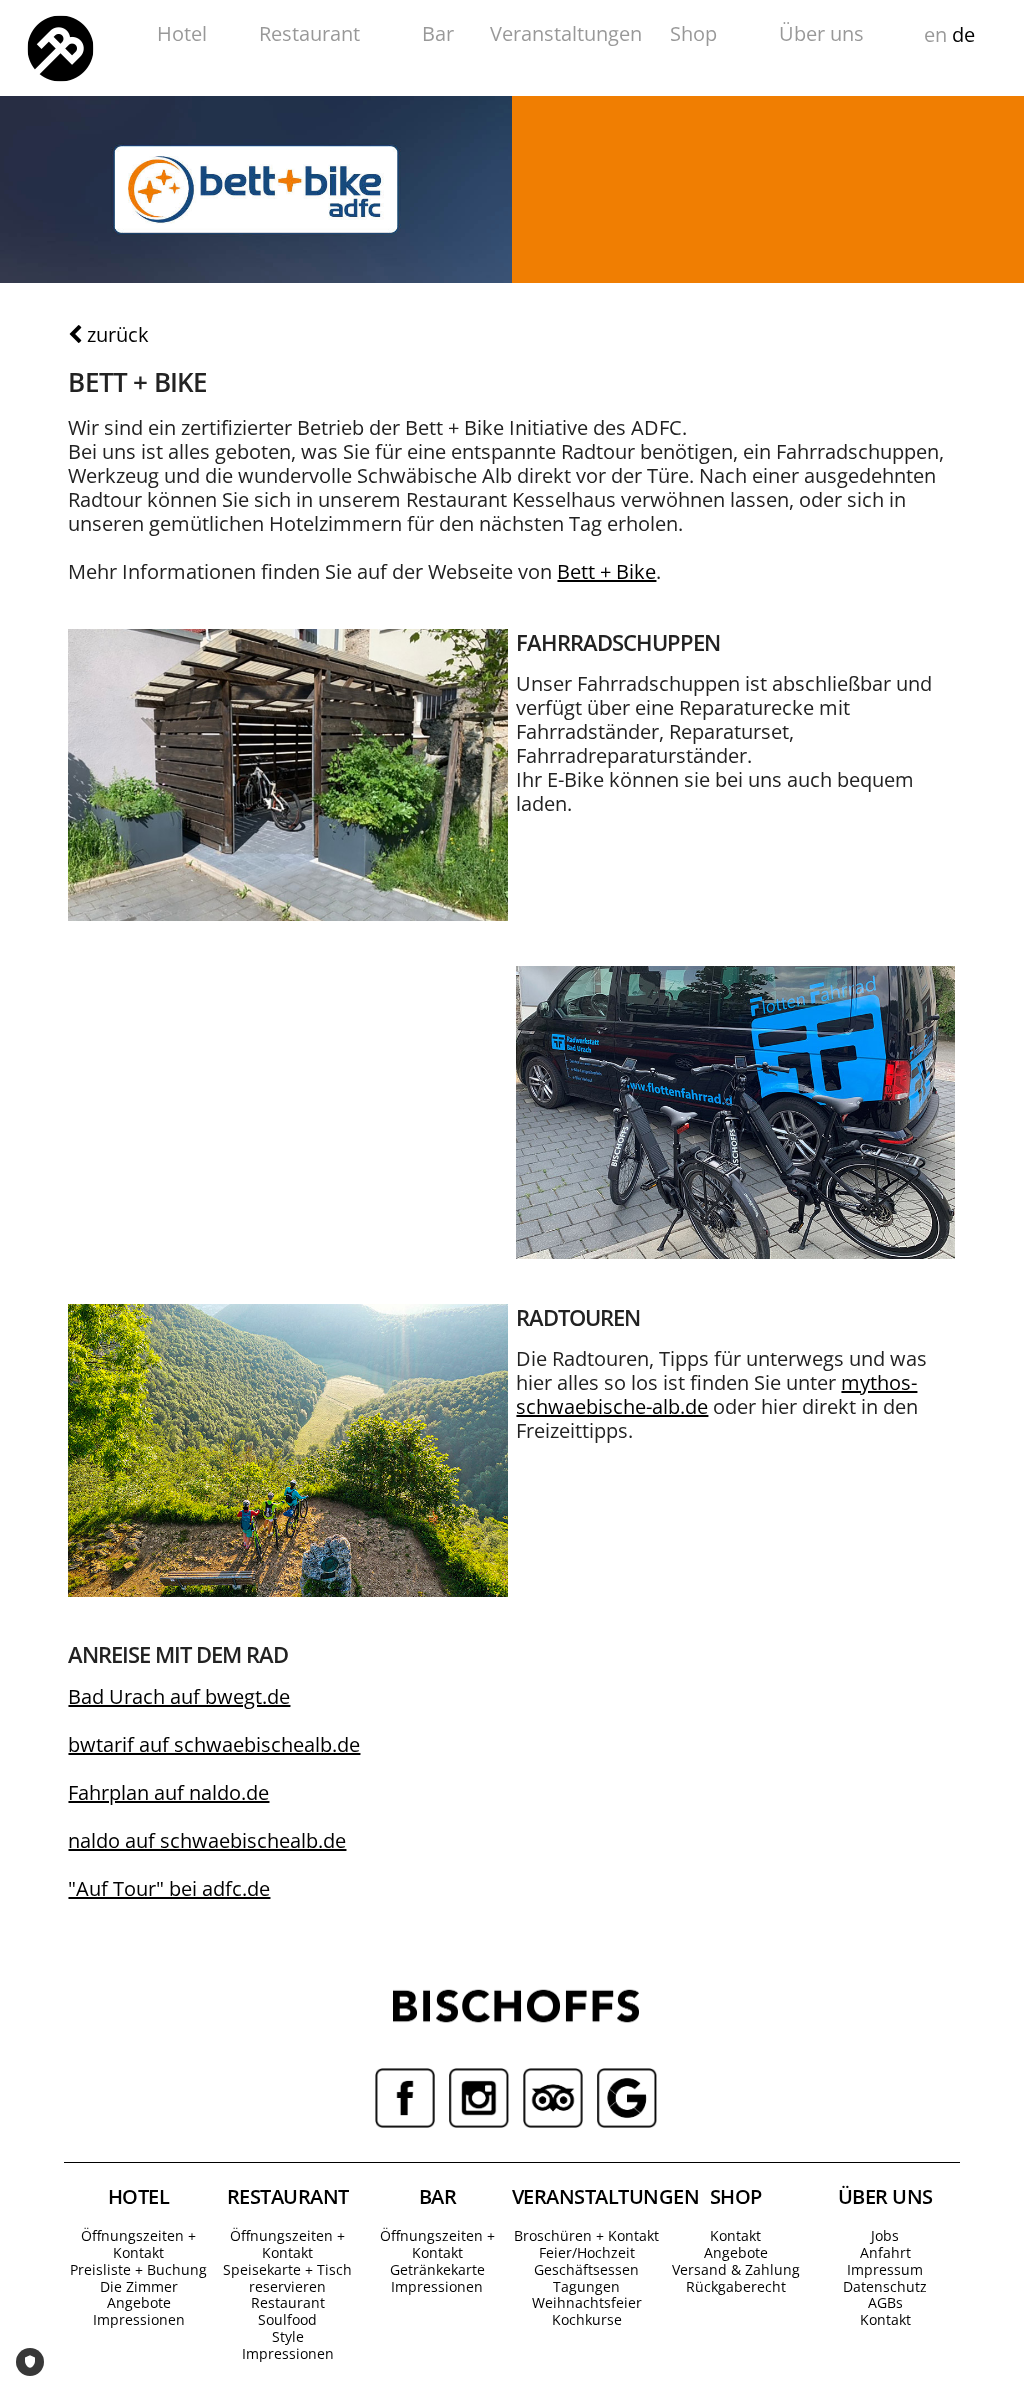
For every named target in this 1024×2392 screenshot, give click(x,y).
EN (935, 34)
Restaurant (309, 33)
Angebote (139, 2302)
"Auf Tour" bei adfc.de (169, 1888)
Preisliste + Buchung (138, 2269)
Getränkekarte (437, 2269)
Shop (693, 33)
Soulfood (287, 2319)
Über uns (821, 33)
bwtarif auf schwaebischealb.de (214, 1744)
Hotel (182, 33)
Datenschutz (885, 2286)
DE (963, 34)
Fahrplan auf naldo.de (168, 1792)
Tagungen (586, 2286)
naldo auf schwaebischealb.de (207, 1840)
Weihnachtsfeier (587, 2302)
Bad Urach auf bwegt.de (179, 1696)
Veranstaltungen (566, 33)
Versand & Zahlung (736, 2269)
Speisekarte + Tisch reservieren (287, 2278)
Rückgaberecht (736, 2286)
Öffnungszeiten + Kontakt (138, 2244)
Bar (438, 33)
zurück (115, 334)
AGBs (885, 2302)
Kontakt (735, 2235)
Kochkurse (587, 2319)
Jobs (885, 2235)
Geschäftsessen (586, 2269)
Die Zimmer (139, 2286)
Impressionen (139, 2319)
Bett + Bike (606, 571)
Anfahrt (885, 2252)
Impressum (885, 2269)
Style (288, 2336)
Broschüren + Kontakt (586, 2235)
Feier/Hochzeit (587, 2252)
